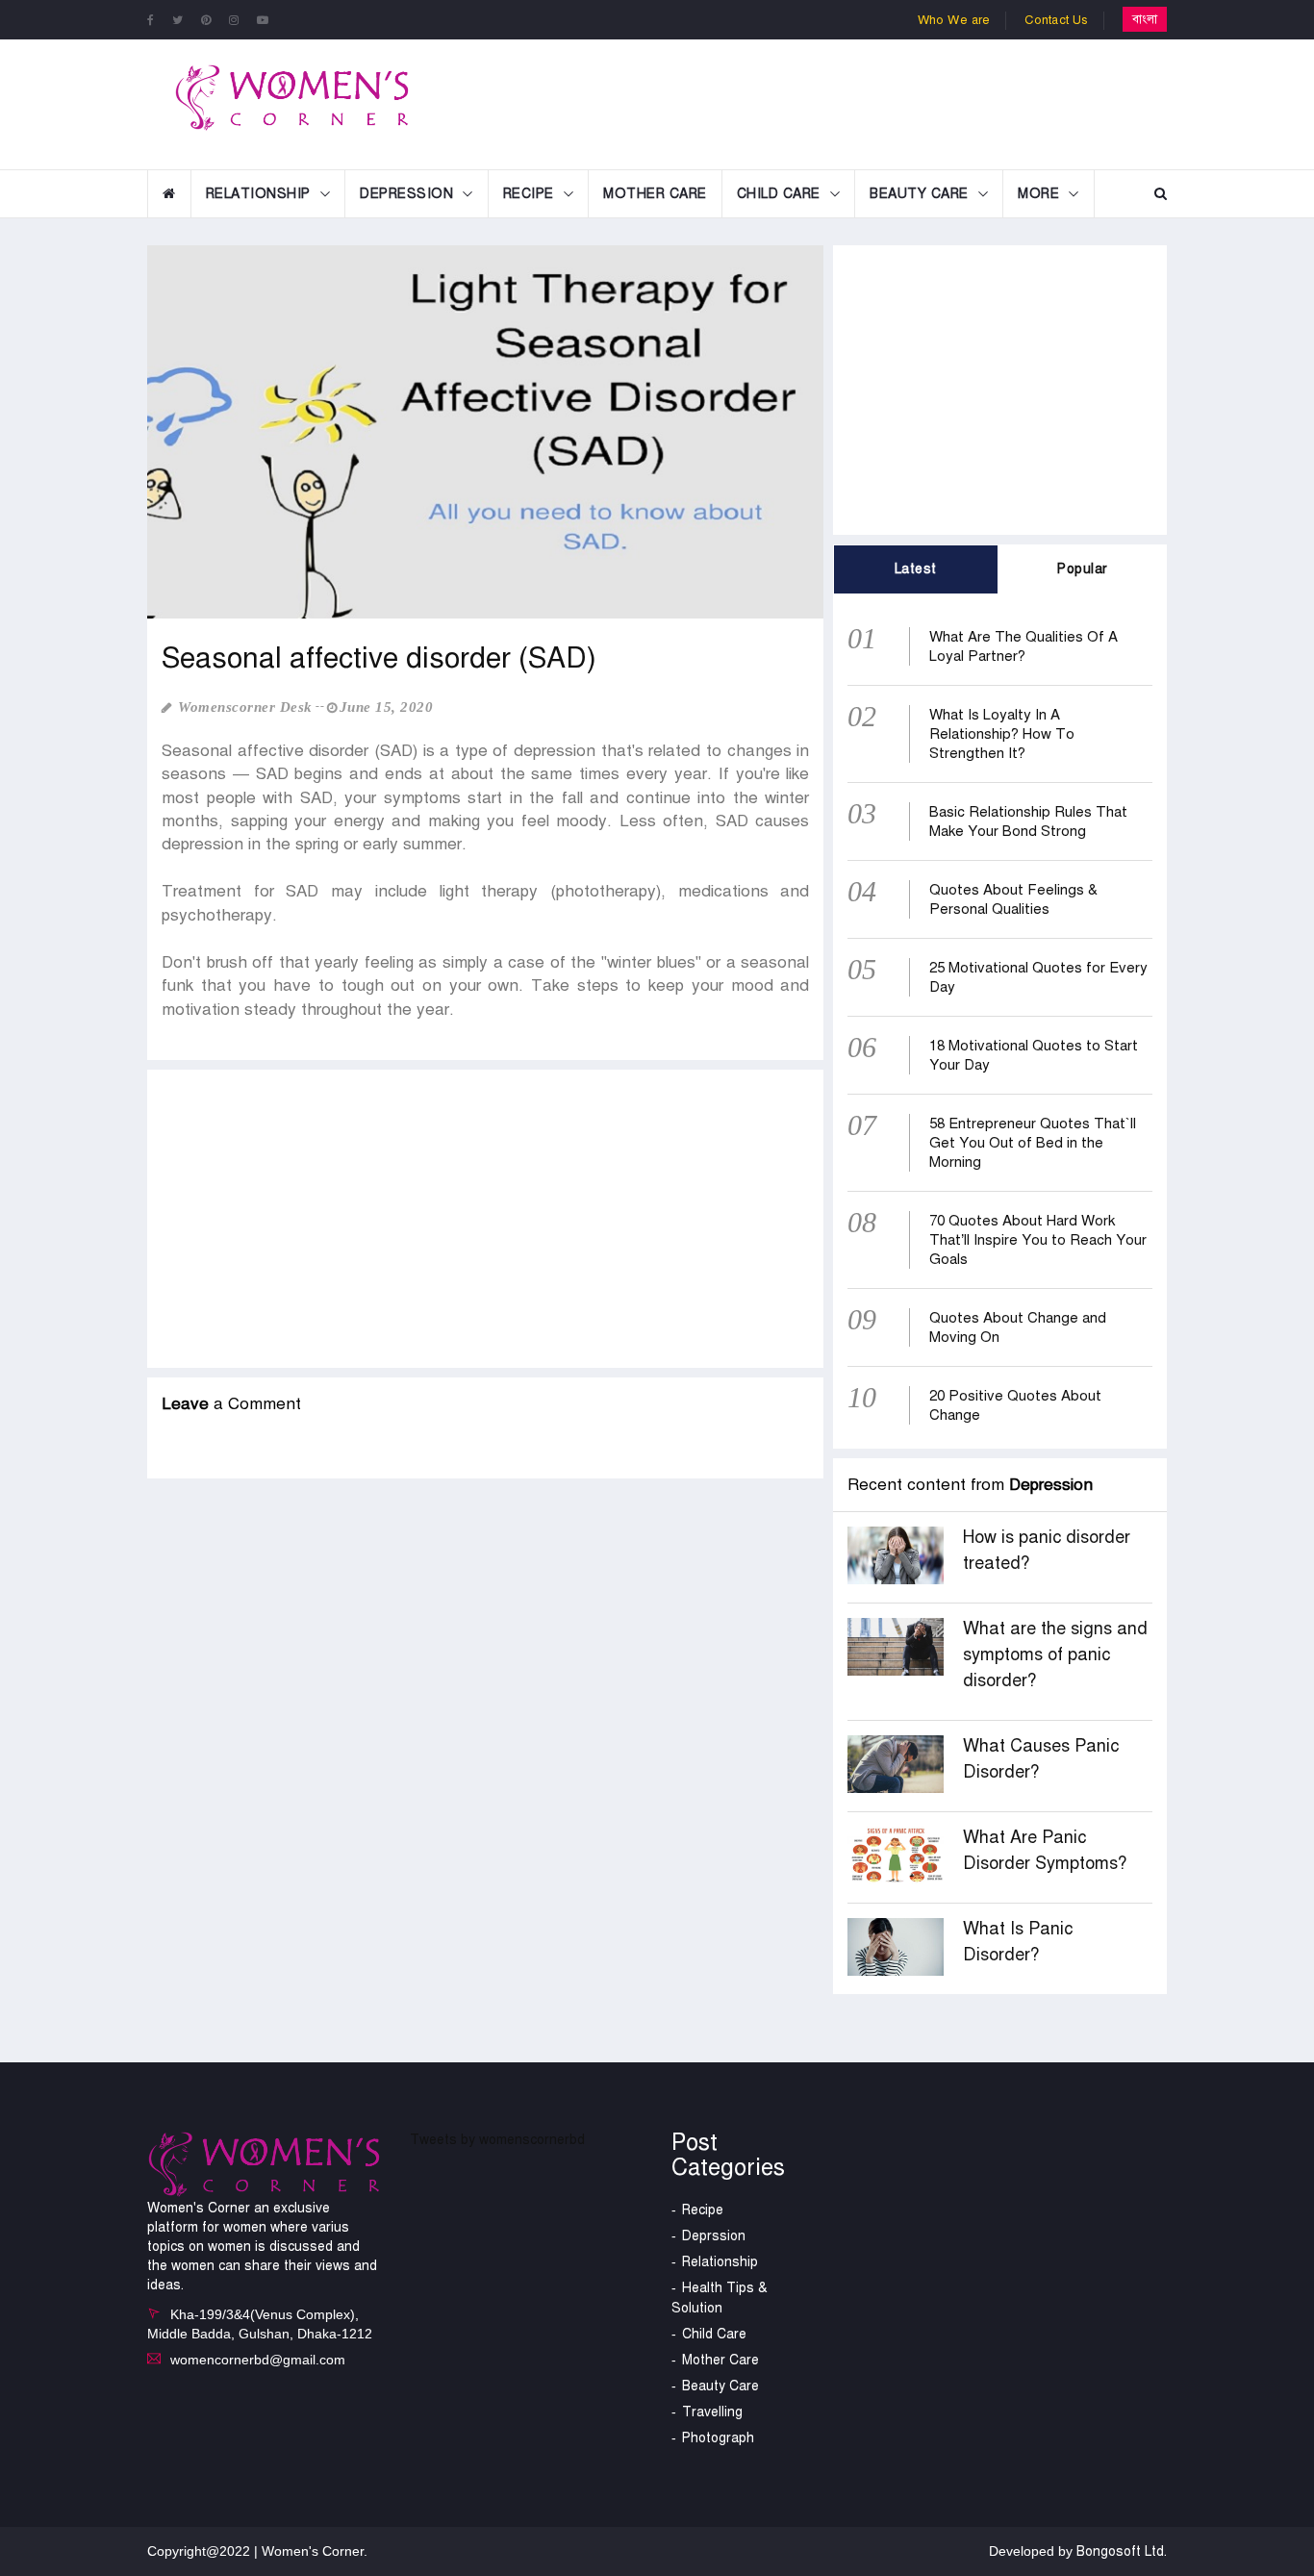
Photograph (718, 2438)
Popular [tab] (1083, 569)
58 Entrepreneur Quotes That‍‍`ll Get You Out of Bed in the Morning (1033, 1143)
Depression (406, 194)
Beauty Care (919, 194)
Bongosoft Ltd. (1122, 2551)
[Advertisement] (815, 102)
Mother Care (655, 194)
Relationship (258, 194)
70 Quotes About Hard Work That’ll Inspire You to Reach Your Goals (1038, 1240)
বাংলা (1145, 19)
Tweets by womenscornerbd (497, 2140)
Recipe (529, 194)
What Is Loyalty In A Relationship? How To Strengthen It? (1002, 734)
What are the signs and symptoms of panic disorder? (1055, 1654)
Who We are (954, 20)
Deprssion (714, 2236)
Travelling (712, 2412)
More (1038, 194)
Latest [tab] (916, 569)
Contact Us (1057, 20)
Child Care (779, 194)
